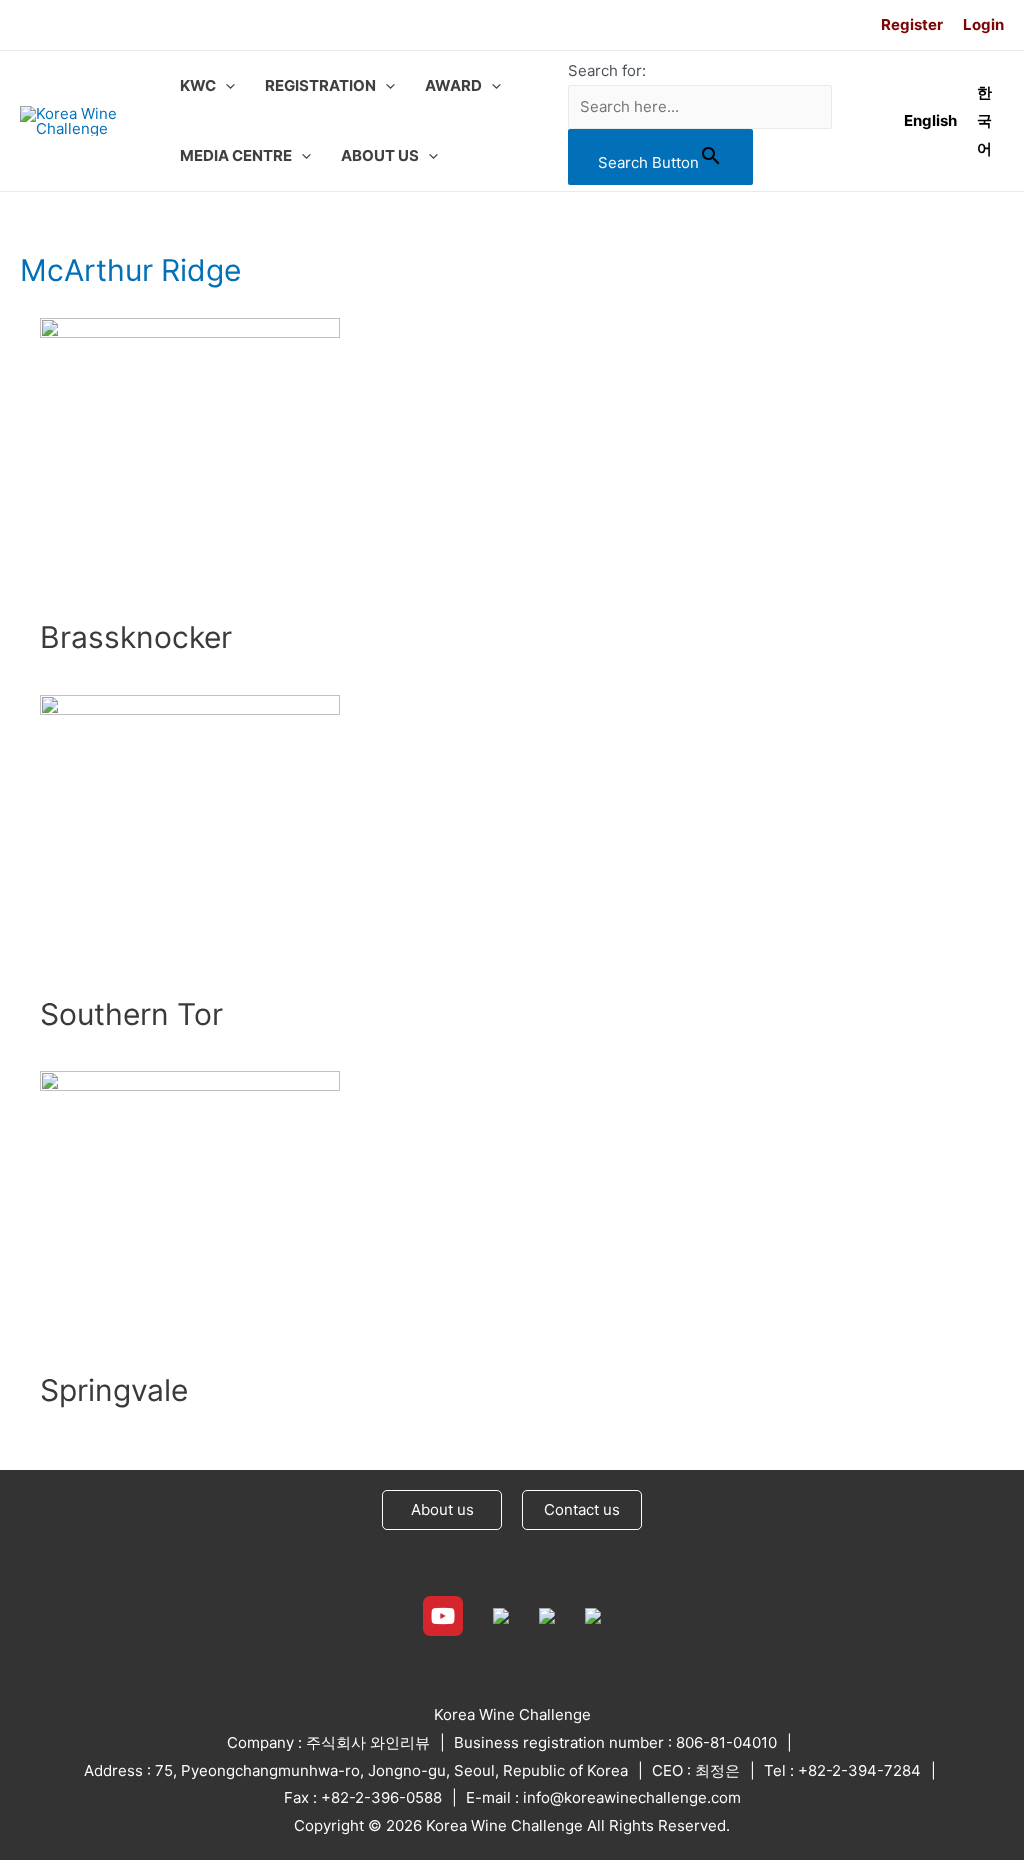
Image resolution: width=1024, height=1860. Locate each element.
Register (912, 24)
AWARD (453, 85)
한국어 (984, 120)
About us (442, 1509)
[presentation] (225, 86)
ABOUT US (380, 155)
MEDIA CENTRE (236, 155)
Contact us (582, 1509)
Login (983, 24)
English (930, 120)
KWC (198, 85)
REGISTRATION (320, 85)
